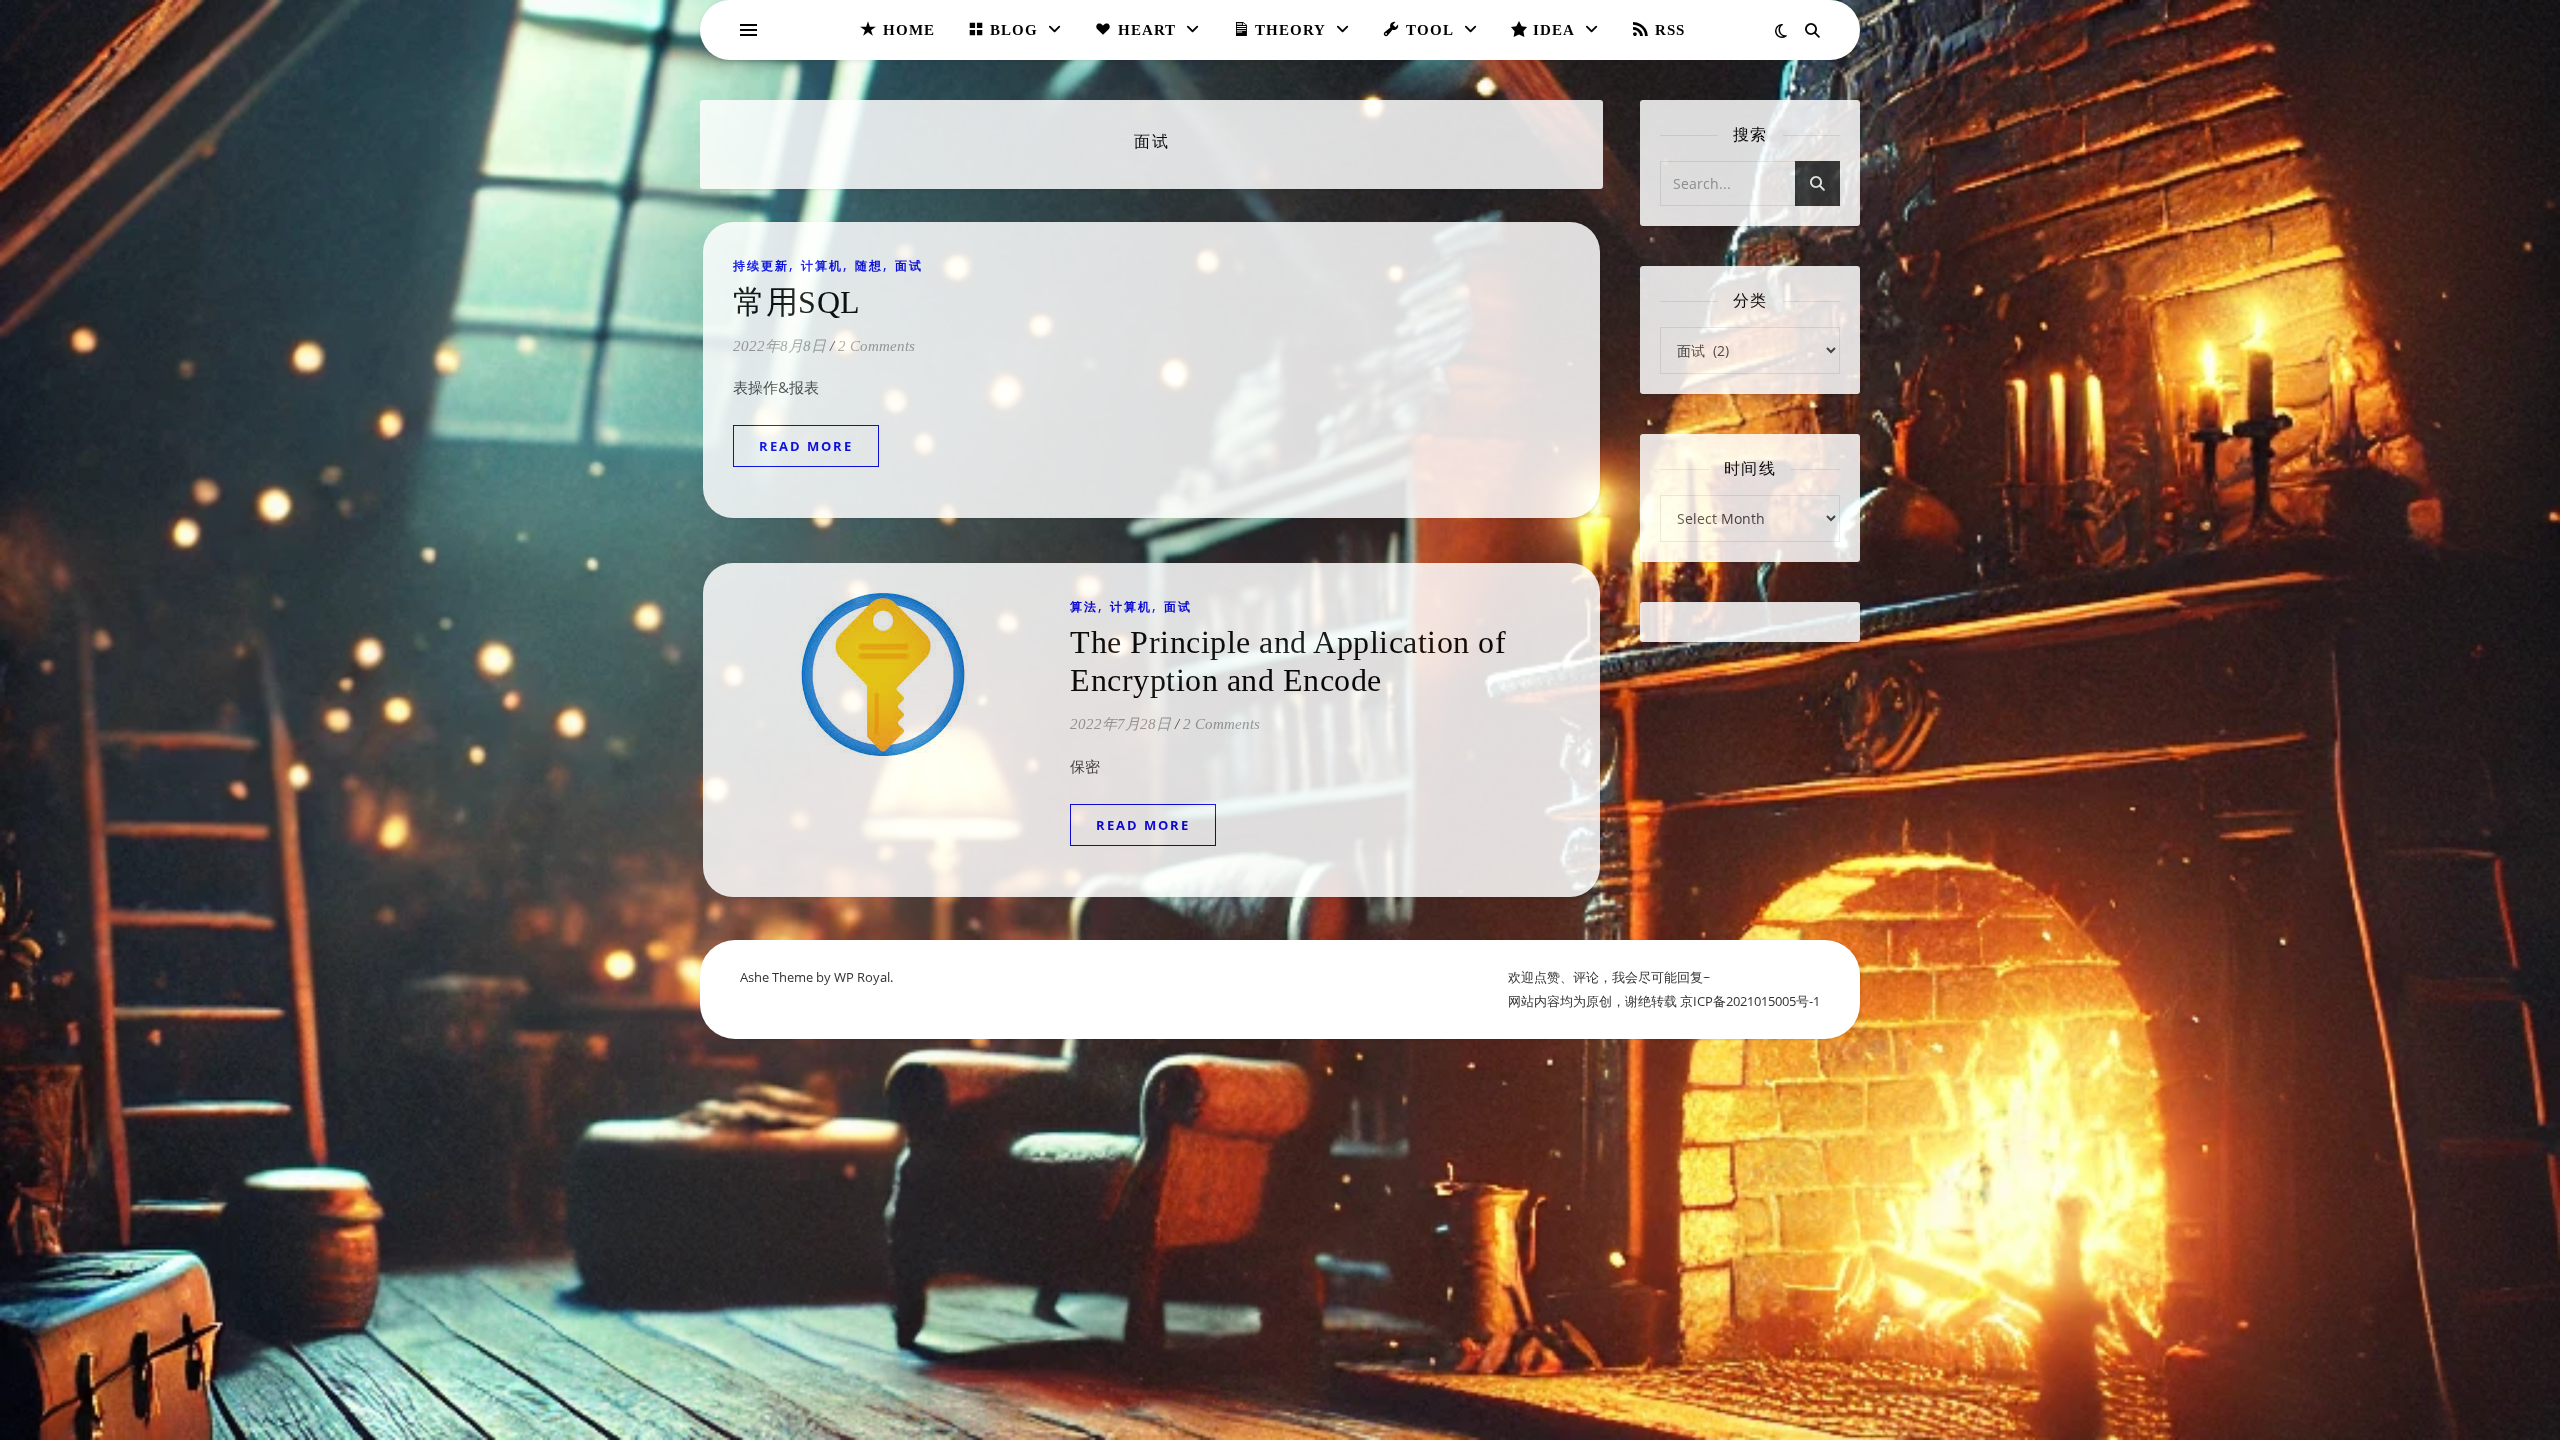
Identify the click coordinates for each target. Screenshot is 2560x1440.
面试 (909, 265)
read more (806, 446)
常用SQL (797, 302)
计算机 (822, 265)
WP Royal (862, 977)
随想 (869, 265)
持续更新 (761, 265)
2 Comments (876, 346)
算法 (1084, 606)
